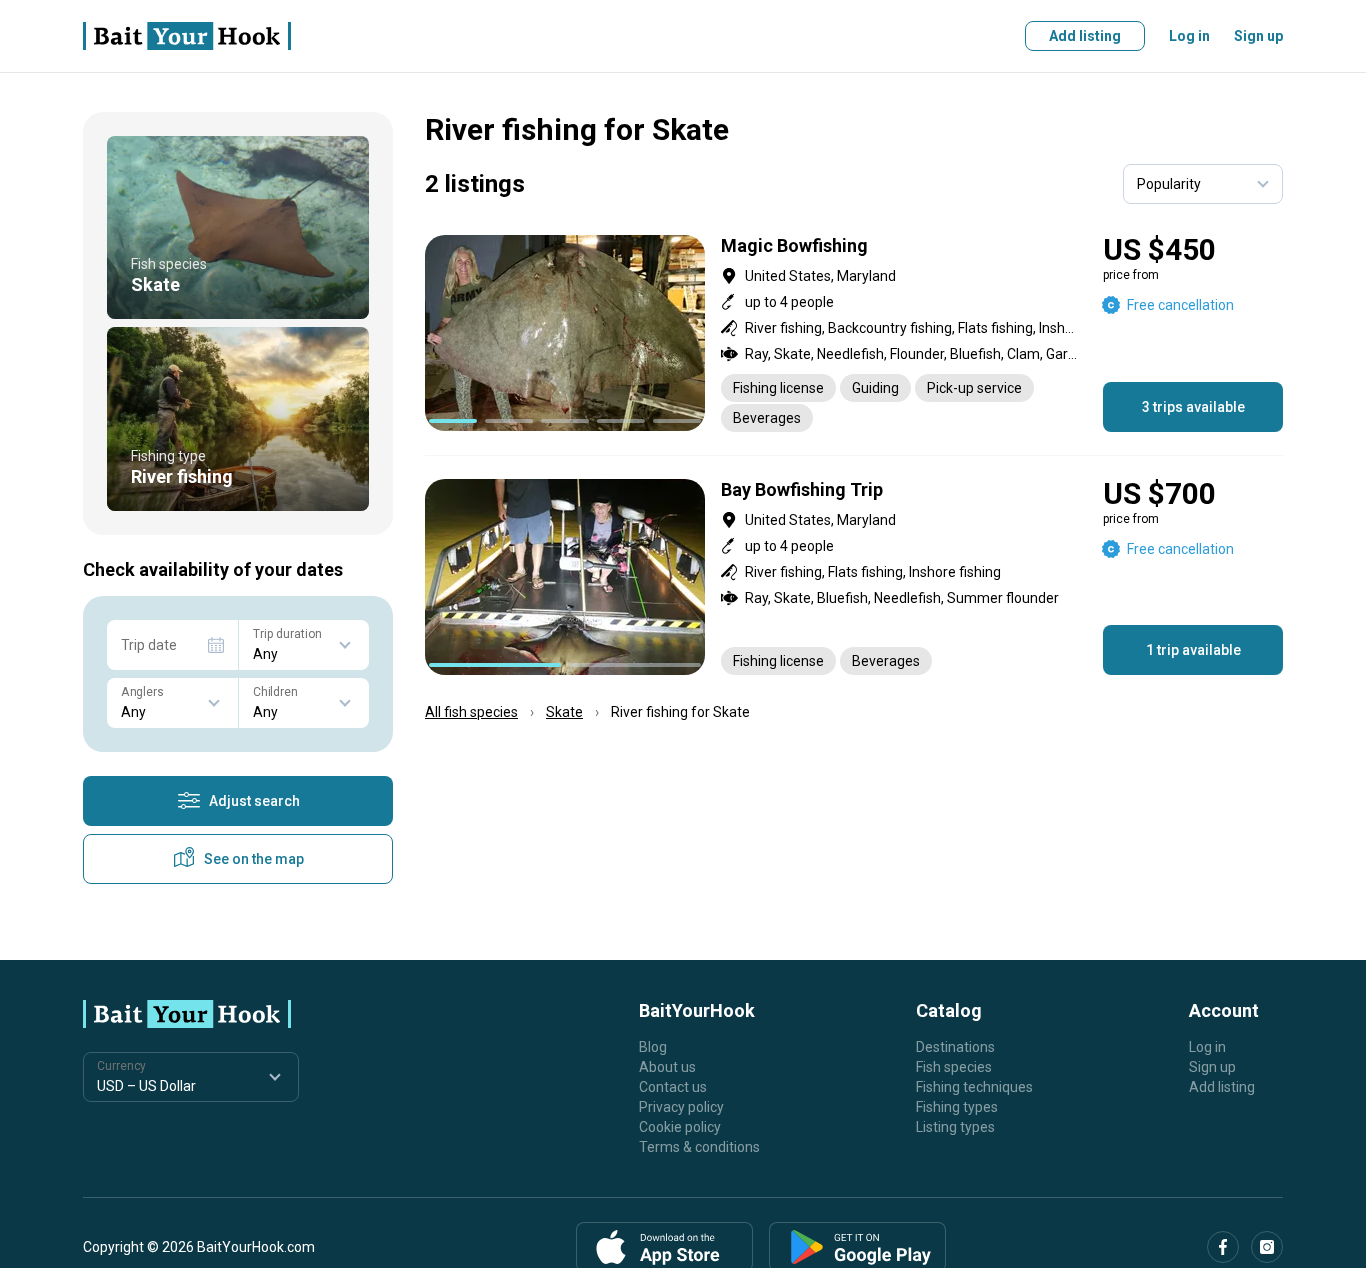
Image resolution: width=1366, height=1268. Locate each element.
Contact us (673, 1087)
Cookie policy (680, 1127)
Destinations (955, 1047)
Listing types (955, 1127)
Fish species (954, 1067)
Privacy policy (681, 1107)
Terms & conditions (699, 1147)
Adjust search (254, 801)
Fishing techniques (974, 1087)
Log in (1189, 36)
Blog (653, 1047)
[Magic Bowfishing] (854, 333)
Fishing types (957, 1107)
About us (667, 1067)
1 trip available (1193, 650)
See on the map (254, 859)
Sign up (1258, 36)
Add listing (1085, 36)
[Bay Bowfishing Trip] (854, 577)
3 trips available (1193, 407)
